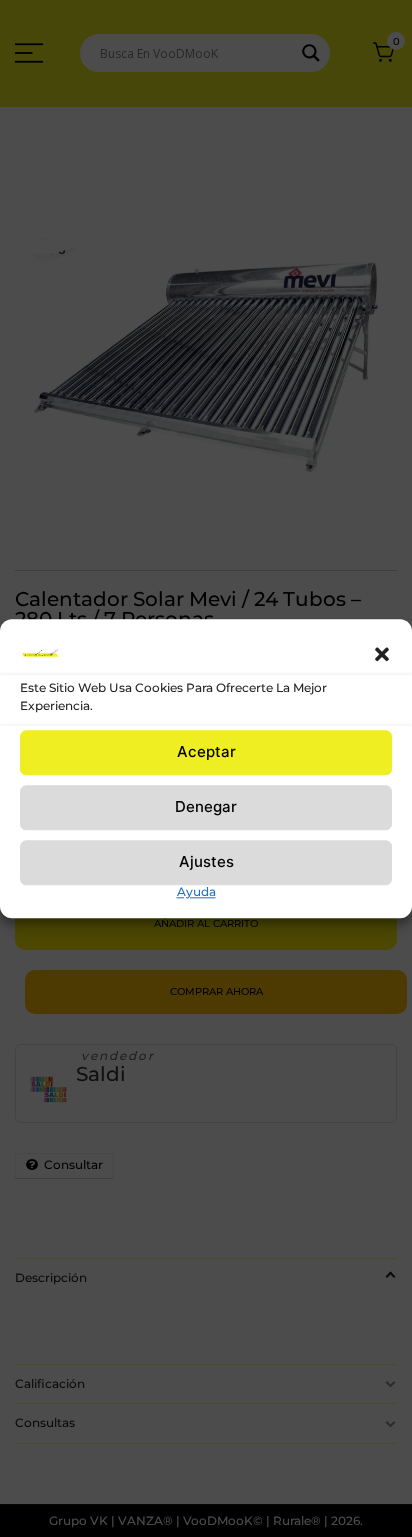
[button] (382, 654)
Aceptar (206, 751)
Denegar (206, 806)
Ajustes (206, 861)
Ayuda (196, 891)
